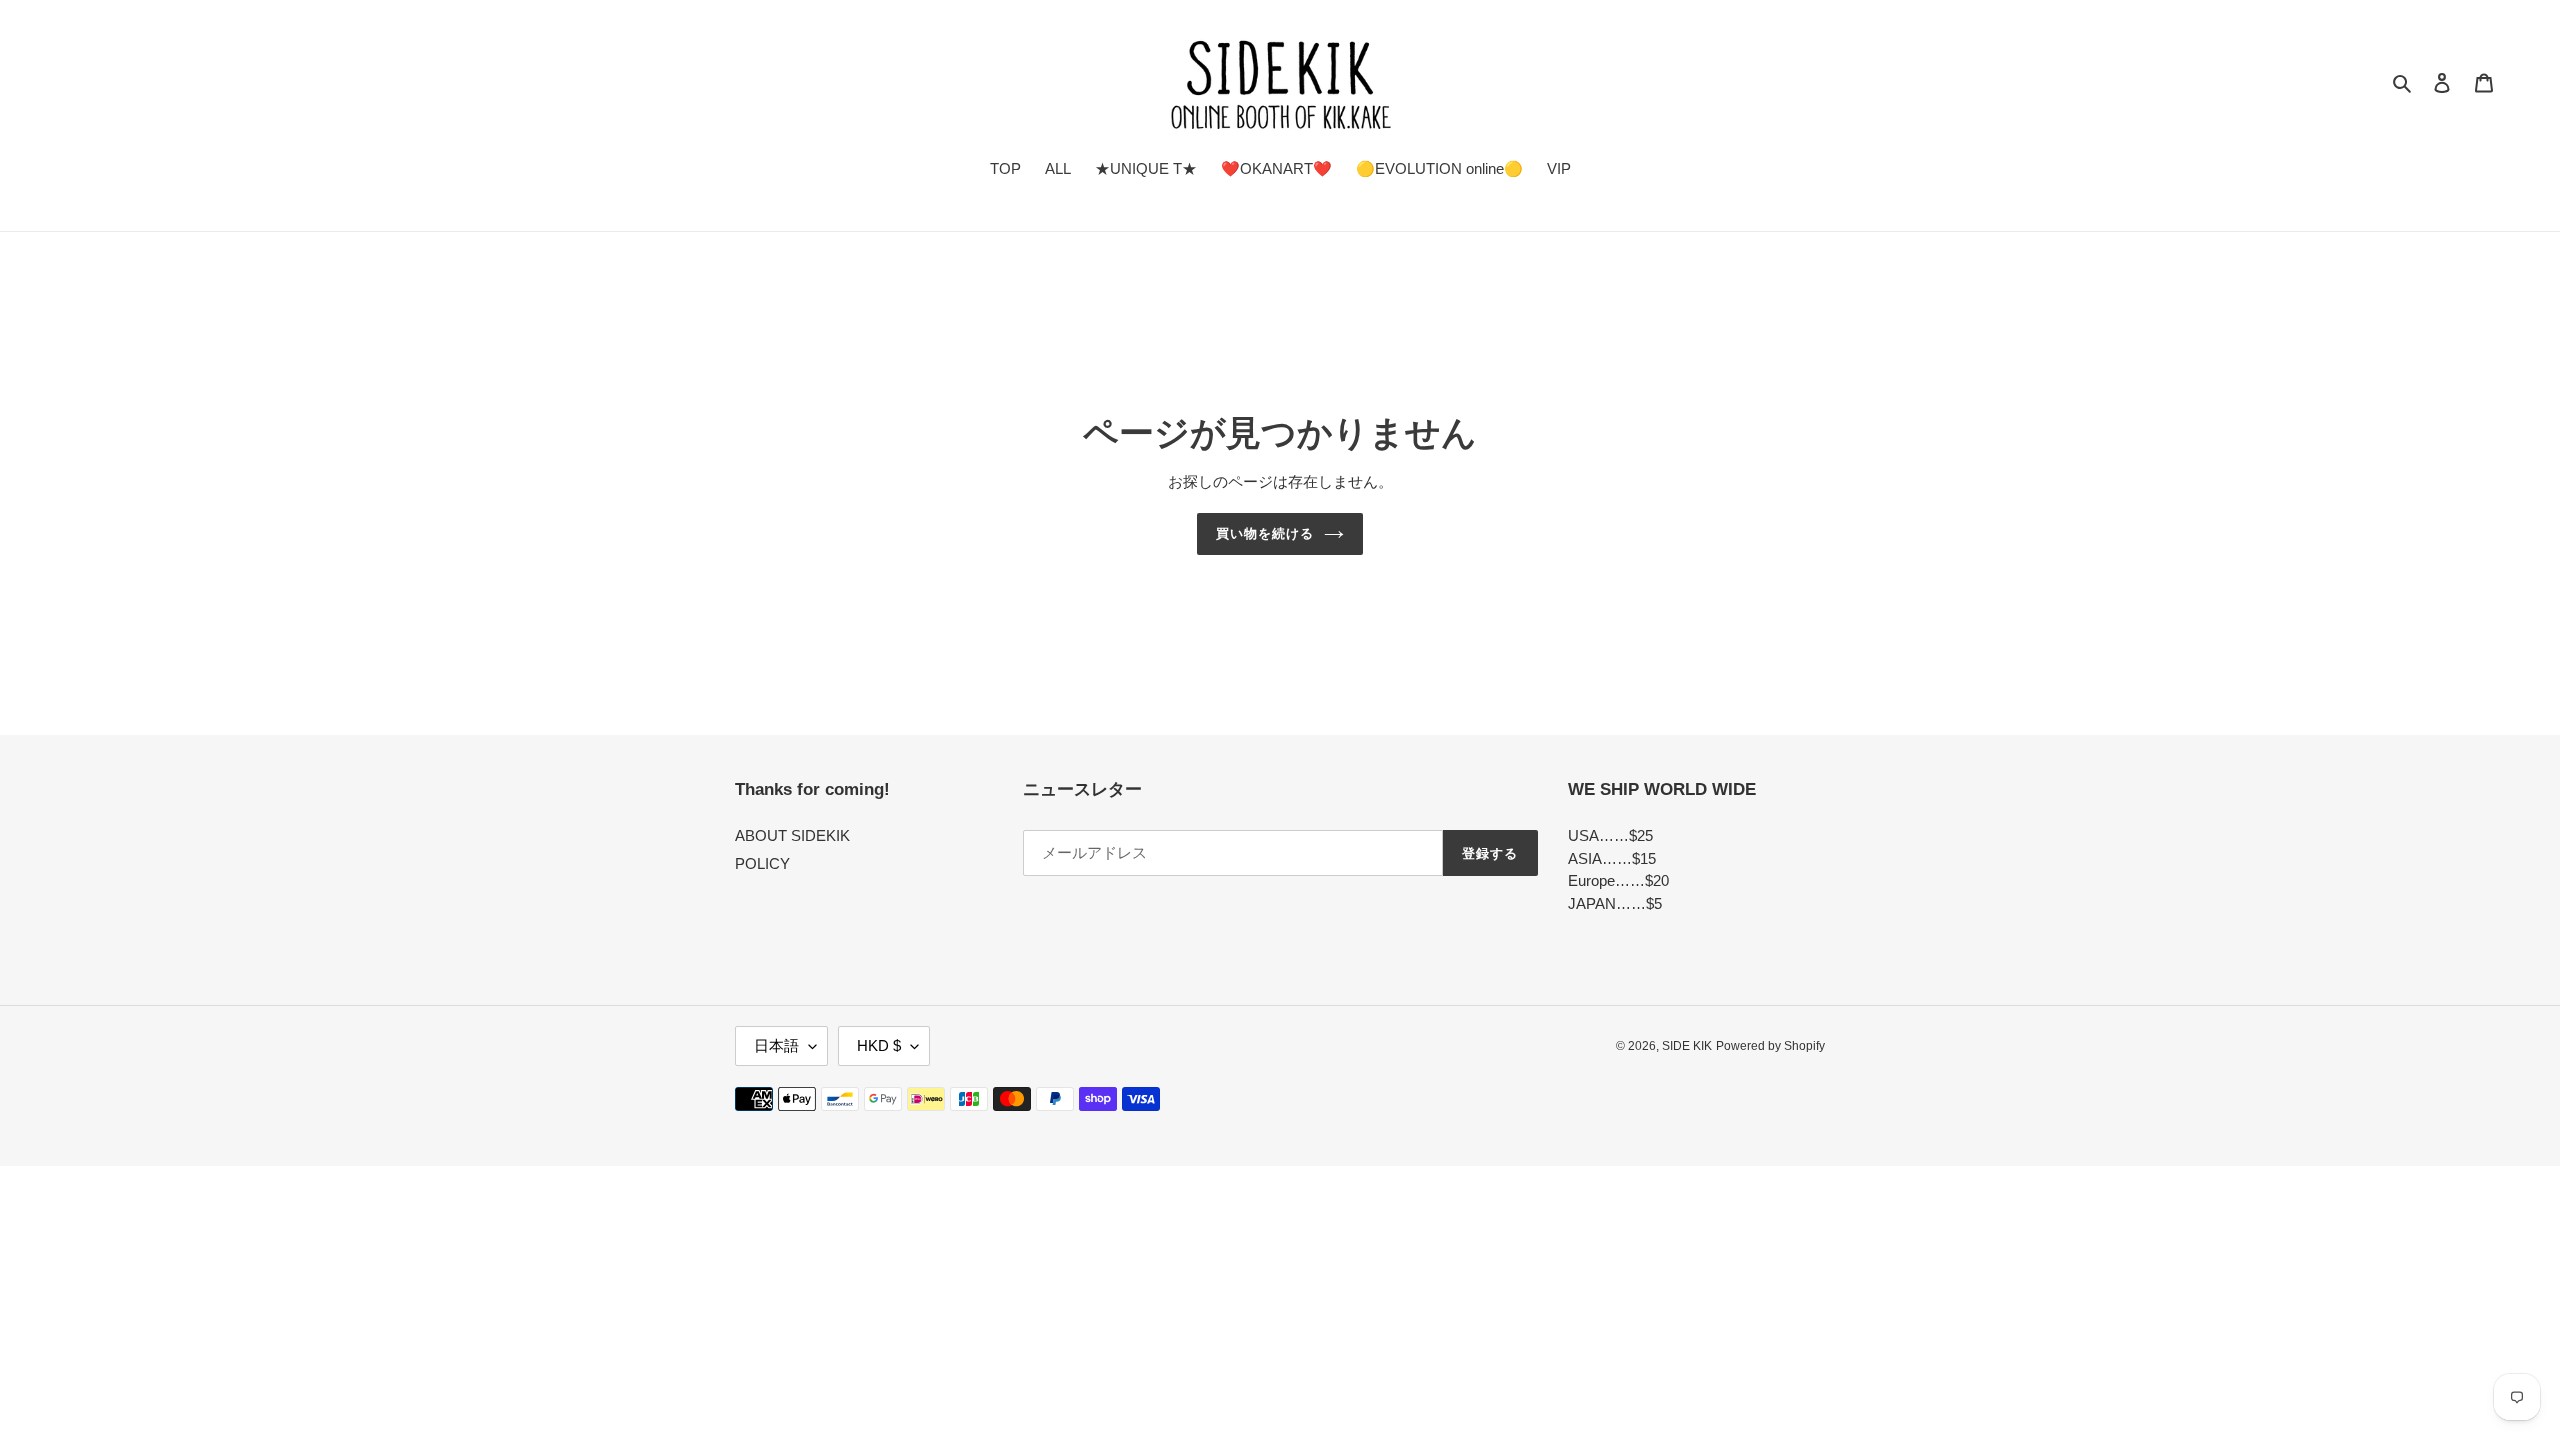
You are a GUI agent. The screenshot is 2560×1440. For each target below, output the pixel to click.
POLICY (762, 863)
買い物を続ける (1265, 533)
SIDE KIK (1687, 1046)
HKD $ (879, 1045)
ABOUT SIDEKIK (792, 835)
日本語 (776, 1045)
